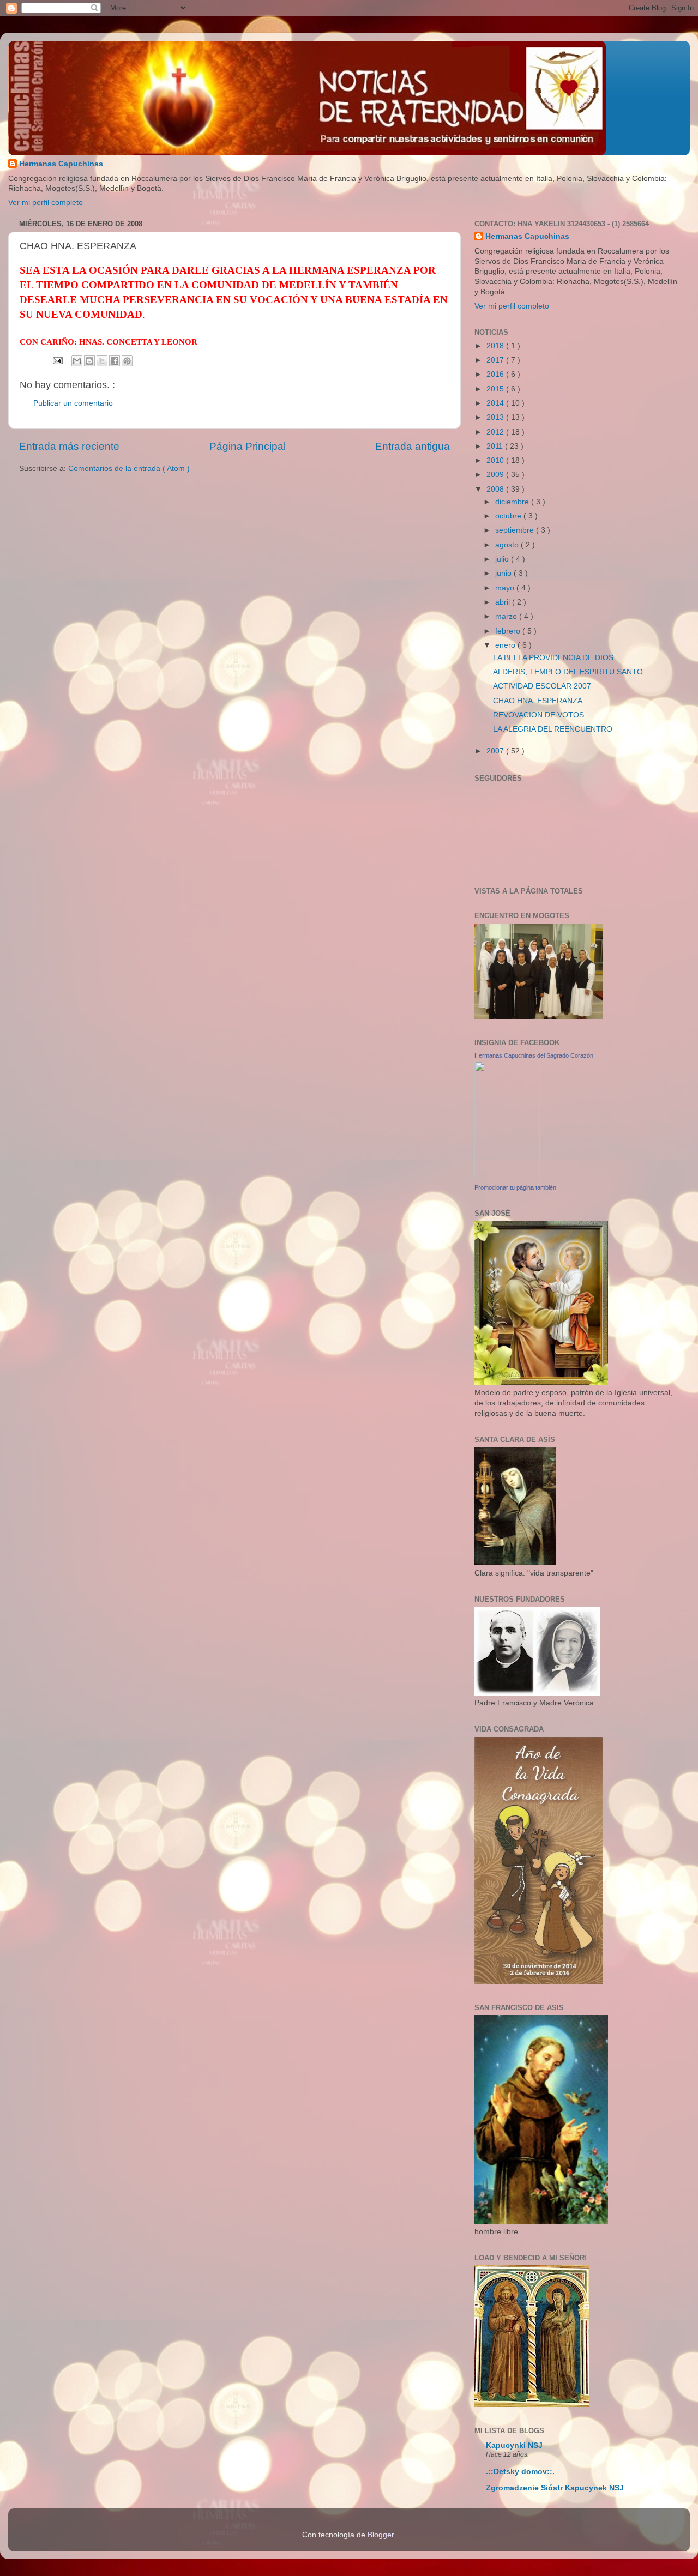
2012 (496, 432)
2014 (496, 403)
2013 (496, 417)
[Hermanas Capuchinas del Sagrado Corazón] (507, 1177)
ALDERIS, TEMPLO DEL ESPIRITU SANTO (568, 672)
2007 (496, 751)
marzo (507, 616)
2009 (496, 475)
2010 (496, 460)
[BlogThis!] (89, 361)
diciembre (513, 502)
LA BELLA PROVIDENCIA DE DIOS (553, 658)
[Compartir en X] (102, 361)
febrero (509, 631)
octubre (509, 516)
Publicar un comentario (73, 403)
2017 (496, 360)
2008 (496, 489)
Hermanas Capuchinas (61, 164)
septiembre (516, 530)
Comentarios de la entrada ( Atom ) (129, 469)
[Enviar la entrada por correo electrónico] (57, 360)
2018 (496, 346)
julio (503, 559)
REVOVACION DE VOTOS (538, 715)
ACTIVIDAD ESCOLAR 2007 (542, 686)
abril (504, 602)
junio (504, 573)
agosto (508, 545)
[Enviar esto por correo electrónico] (77, 361)
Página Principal (248, 446)
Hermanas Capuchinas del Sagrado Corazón (534, 1055)
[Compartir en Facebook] (115, 361)
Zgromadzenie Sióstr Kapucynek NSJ (555, 2488)
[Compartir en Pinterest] (127, 361)
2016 (496, 374)
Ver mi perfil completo (46, 203)
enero (506, 645)
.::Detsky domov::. (520, 2472)
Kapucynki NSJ (514, 2445)
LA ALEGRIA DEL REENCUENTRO (553, 729)
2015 (496, 389)
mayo (506, 588)
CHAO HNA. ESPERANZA (538, 701)
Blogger (381, 2535)
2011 (496, 446)
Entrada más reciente (69, 446)
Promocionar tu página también (515, 1187)
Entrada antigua (413, 446)
